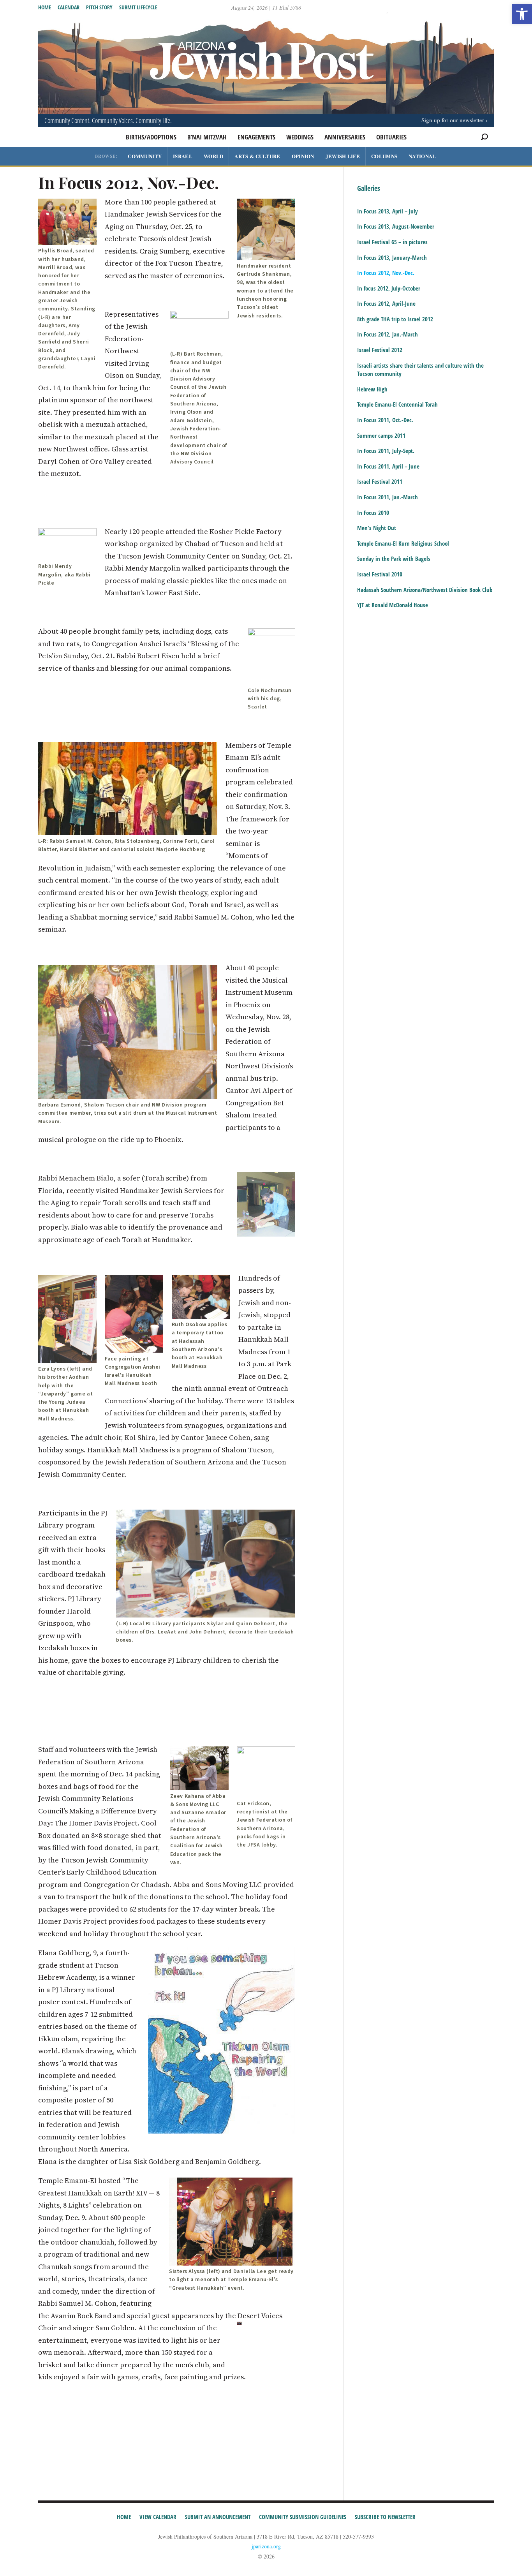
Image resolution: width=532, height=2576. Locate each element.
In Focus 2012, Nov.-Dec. (386, 273)
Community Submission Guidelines (303, 2517)
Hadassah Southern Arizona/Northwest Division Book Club (425, 590)
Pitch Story (99, 7)
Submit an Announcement (218, 2517)
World (214, 156)
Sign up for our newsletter (453, 120)
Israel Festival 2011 (380, 481)
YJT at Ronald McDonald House (393, 605)
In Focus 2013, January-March (392, 257)
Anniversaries (345, 137)
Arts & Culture (257, 156)
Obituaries (391, 137)
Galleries (369, 189)
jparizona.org (266, 2546)
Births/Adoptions (151, 137)
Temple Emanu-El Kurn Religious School (403, 543)
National (422, 156)
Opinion (303, 156)
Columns (384, 156)
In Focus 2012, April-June (386, 303)
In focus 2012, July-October (389, 288)
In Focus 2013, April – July (388, 211)
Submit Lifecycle (138, 7)
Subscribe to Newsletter (385, 2517)
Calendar (69, 7)
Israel (183, 156)
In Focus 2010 (373, 513)
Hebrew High (372, 389)
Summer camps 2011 (381, 435)
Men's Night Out (377, 528)
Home (45, 7)
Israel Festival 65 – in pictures (392, 242)
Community (145, 156)
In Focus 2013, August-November (396, 226)
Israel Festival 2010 (380, 574)
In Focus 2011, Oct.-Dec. (385, 420)
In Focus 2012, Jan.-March (388, 334)
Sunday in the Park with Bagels (394, 559)
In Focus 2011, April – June (388, 466)
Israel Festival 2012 (380, 350)
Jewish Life (343, 156)
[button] (522, 14)
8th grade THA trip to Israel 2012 (395, 319)
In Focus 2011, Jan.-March (388, 497)
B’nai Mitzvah (207, 137)
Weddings (300, 137)
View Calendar (158, 2517)
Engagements (256, 137)
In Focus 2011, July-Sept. (386, 451)
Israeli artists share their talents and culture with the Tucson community (420, 370)
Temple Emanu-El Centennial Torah (397, 404)
